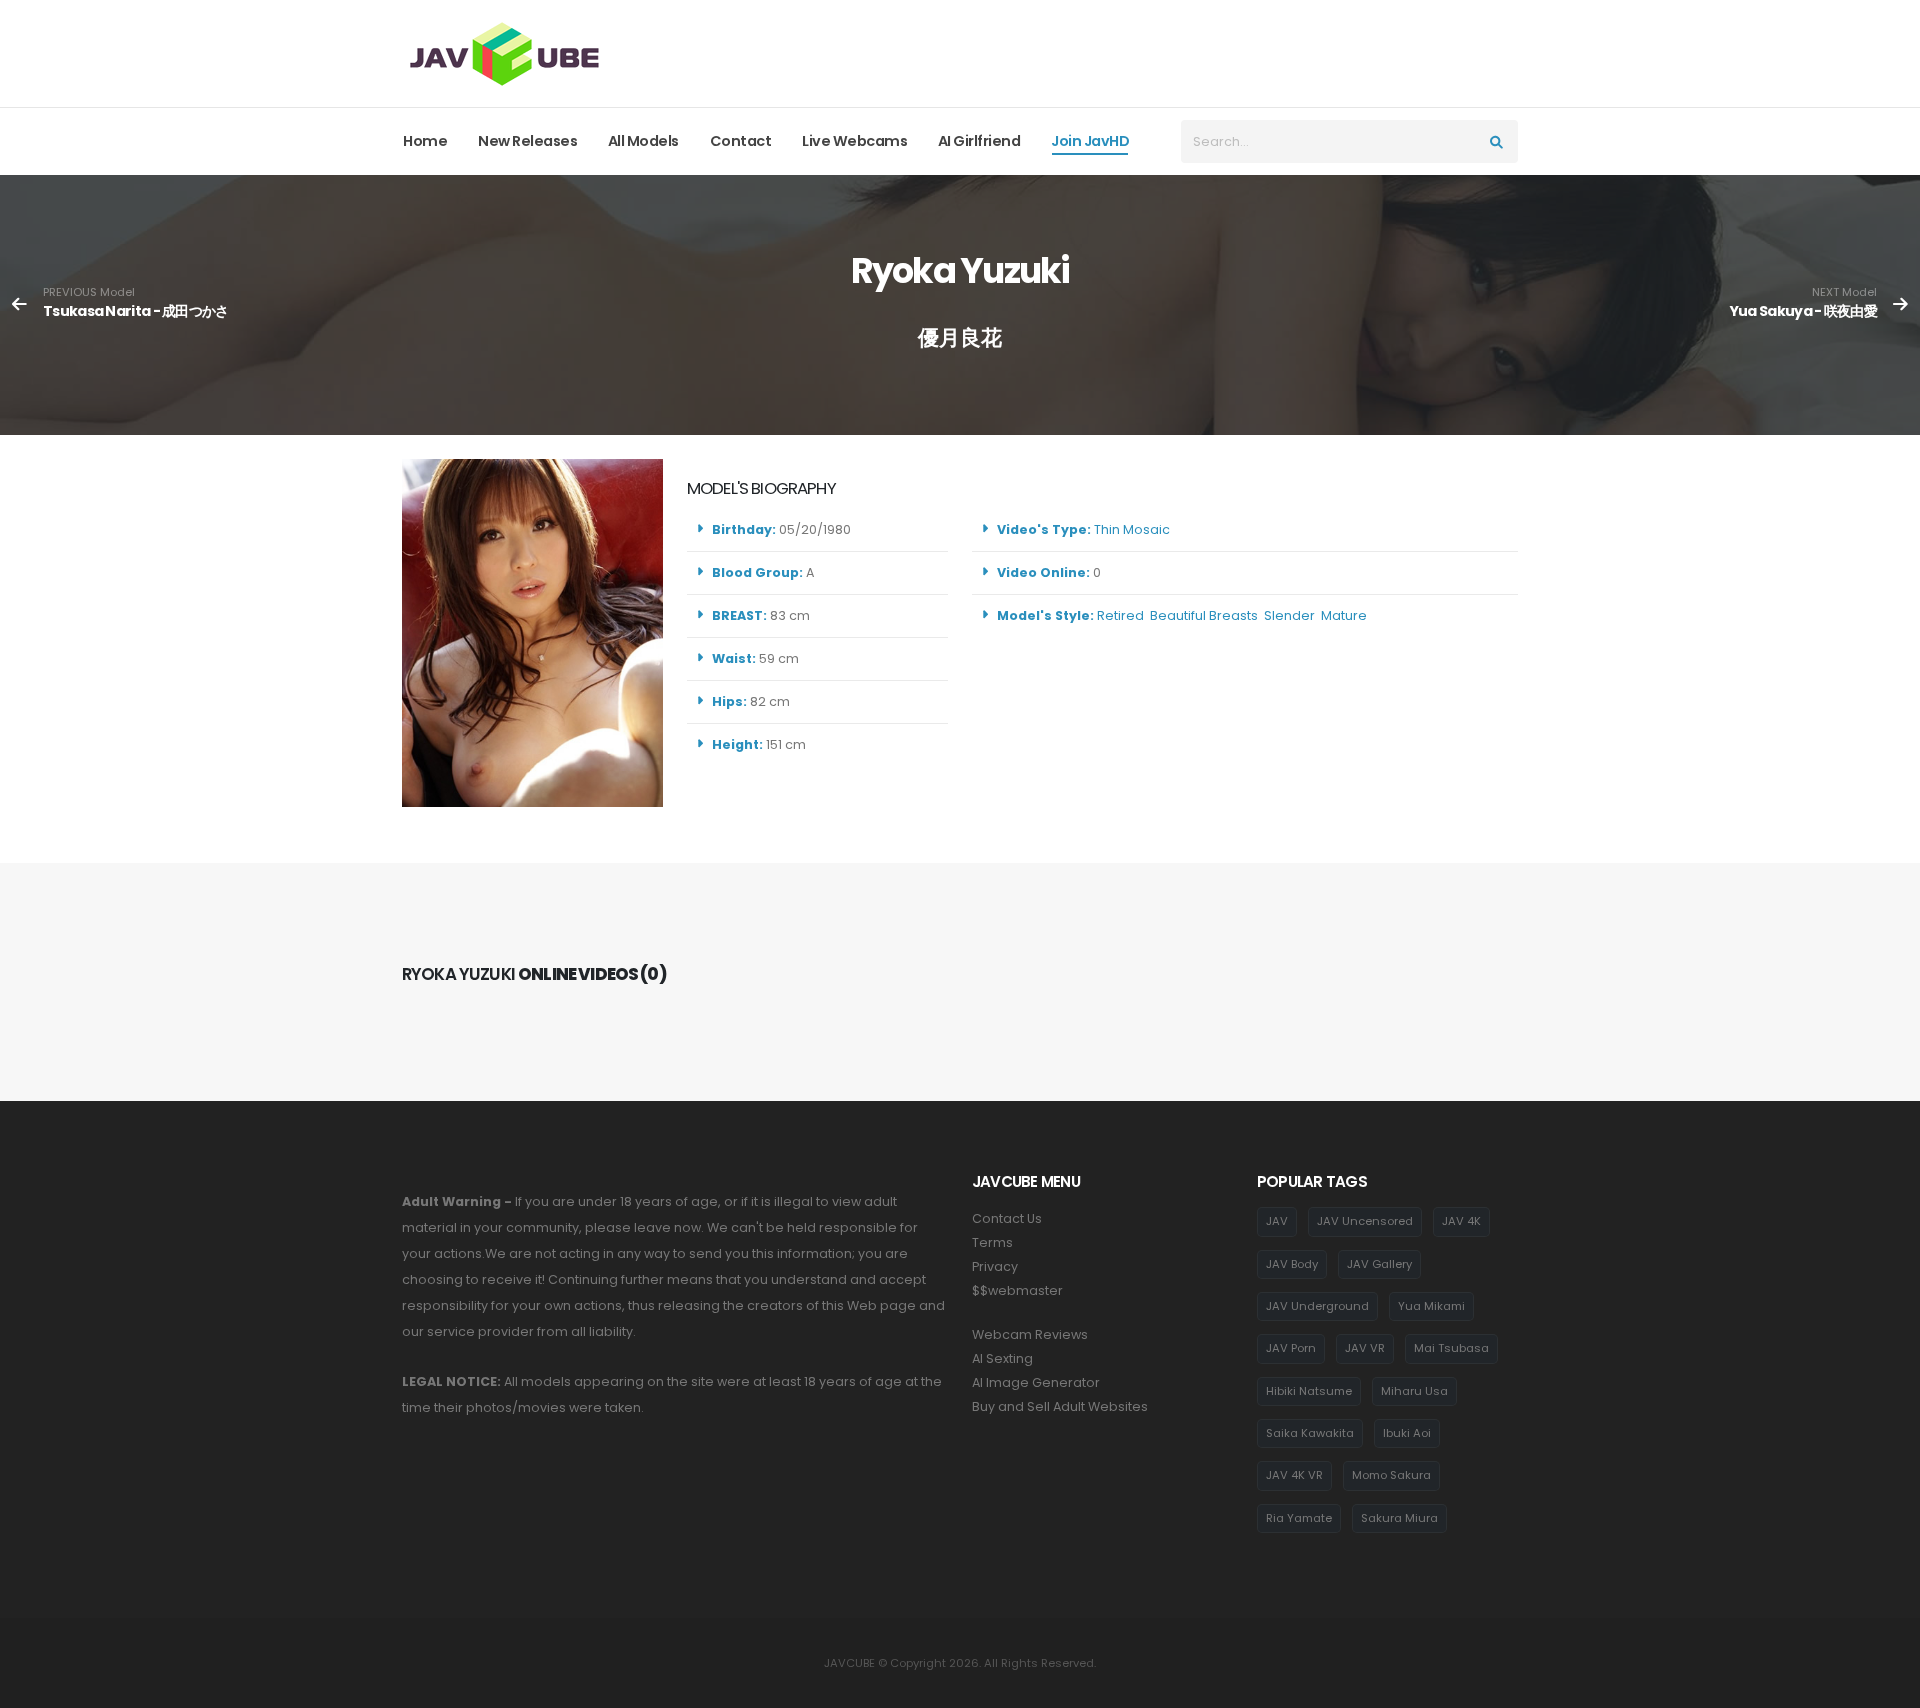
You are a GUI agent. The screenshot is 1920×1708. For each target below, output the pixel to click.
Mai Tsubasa (1451, 1348)
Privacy (995, 1266)
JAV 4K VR (1294, 1475)
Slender (1289, 615)
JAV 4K (1461, 1221)
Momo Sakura (1391, 1475)
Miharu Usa (1414, 1391)
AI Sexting (1002, 1358)
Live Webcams (854, 141)
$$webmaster (1017, 1290)
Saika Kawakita (1310, 1433)
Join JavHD (1090, 141)
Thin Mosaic (1132, 529)
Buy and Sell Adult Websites (1060, 1406)
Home (425, 141)
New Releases (527, 141)
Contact (741, 141)
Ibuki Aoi (1407, 1433)
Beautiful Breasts (1204, 615)
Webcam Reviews (1030, 1334)
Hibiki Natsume (1309, 1391)
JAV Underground (1317, 1306)
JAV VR (1365, 1348)
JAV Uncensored (1365, 1221)
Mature (1344, 615)
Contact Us (1007, 1218)
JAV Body (1292, 1264)
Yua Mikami (1431, 1306)
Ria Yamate (1299, 1518)
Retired (1120, 615)
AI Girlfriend (979, 141)
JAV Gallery (1379, 1264)
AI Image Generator (1036, 1382)
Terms (992, 1242)
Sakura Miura (1399, 1518)
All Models (643, 141)
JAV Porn (1291, 1348)
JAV (1277, 1221)
